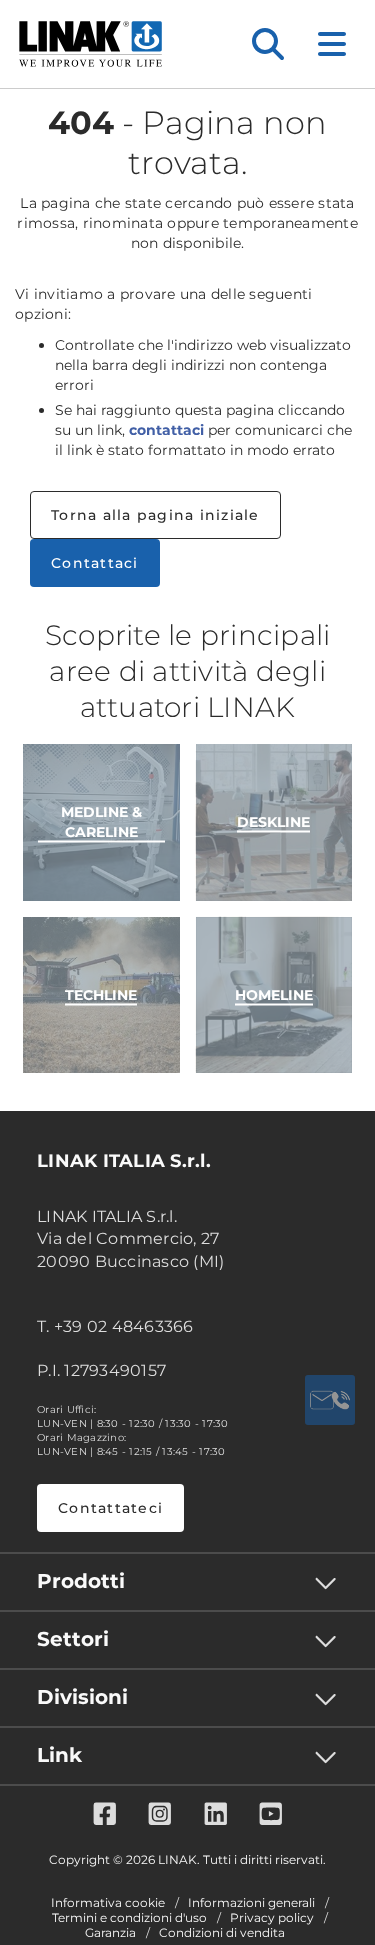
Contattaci (95, 563)
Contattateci (110, 1508)
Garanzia (110, 1933)
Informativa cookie (108, 1903)
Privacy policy (272, 1918)
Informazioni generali (251, 1903)
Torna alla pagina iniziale (155, 515)
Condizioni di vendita (222, 1933)
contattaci (166, 430)
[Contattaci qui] (330, 1400)
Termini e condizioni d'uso (129, 1918)
